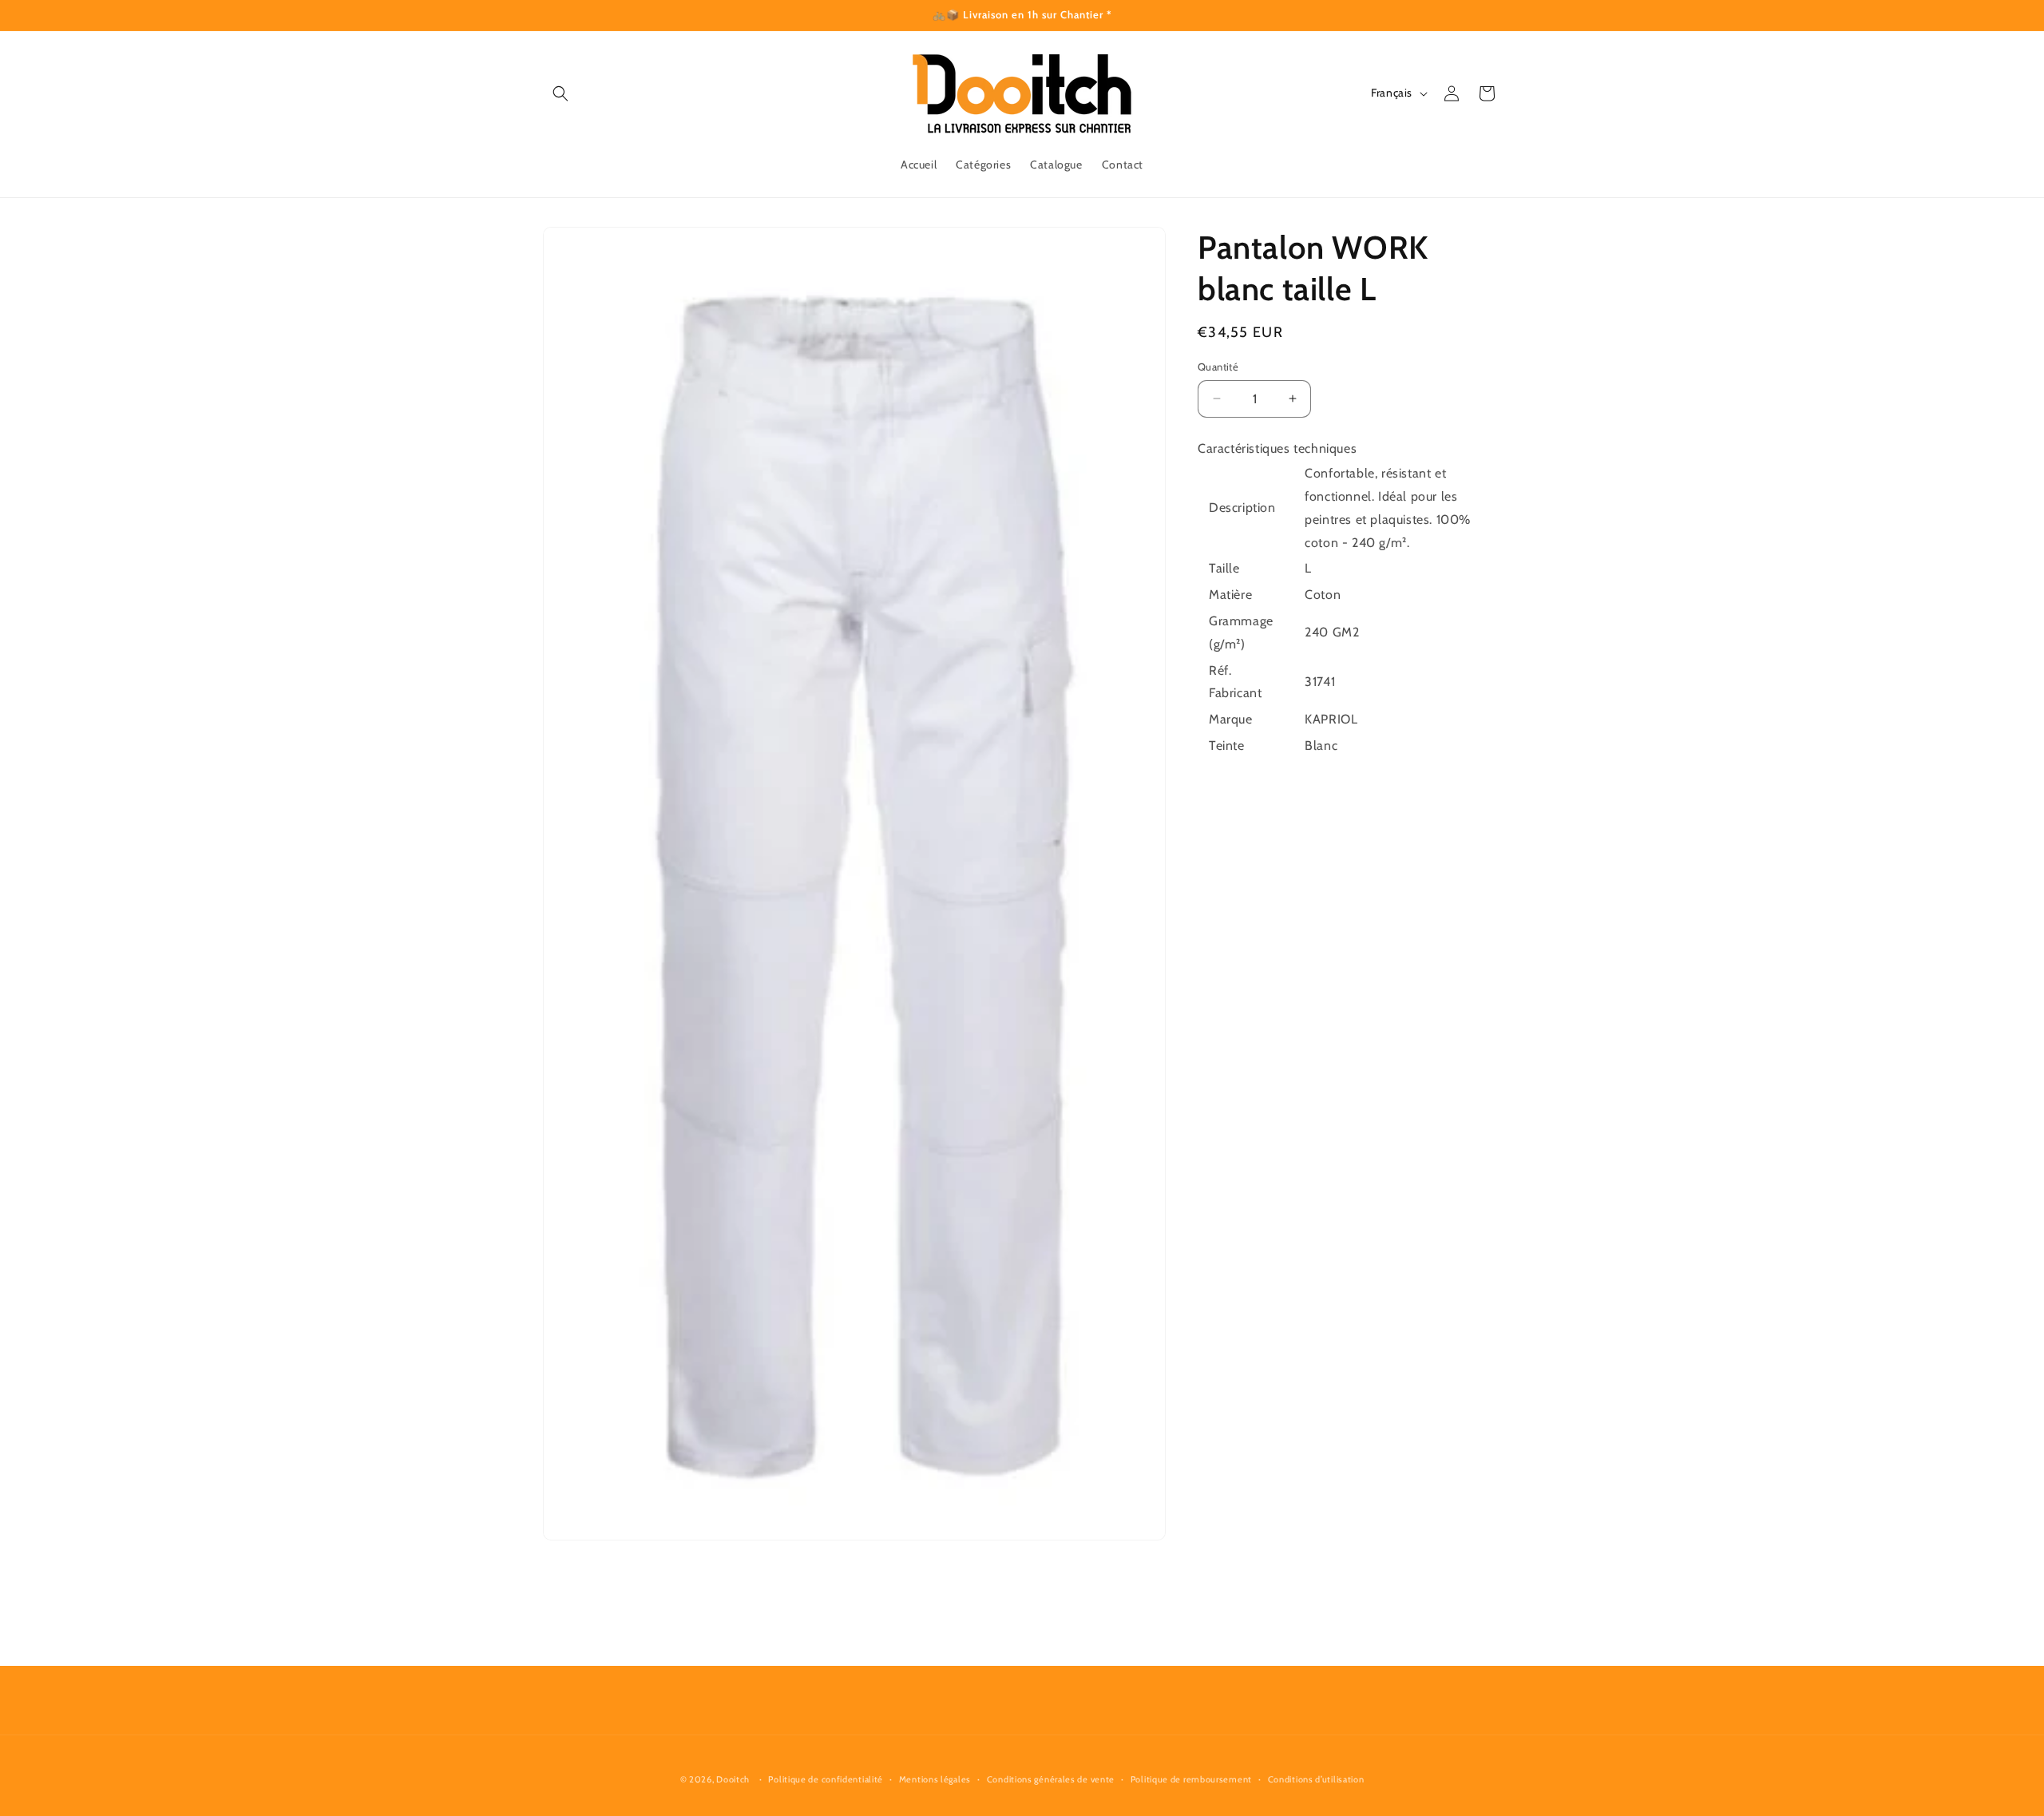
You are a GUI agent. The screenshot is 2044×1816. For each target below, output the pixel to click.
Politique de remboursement (1191, 1778)
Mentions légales (935, 1778)
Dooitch (733, 1779)
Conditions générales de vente (1051, 1778)
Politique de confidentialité (826, 1778)
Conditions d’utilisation (1316, 1778)
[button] (561, 93)
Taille (1224, 568)
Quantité (1218, 367)
